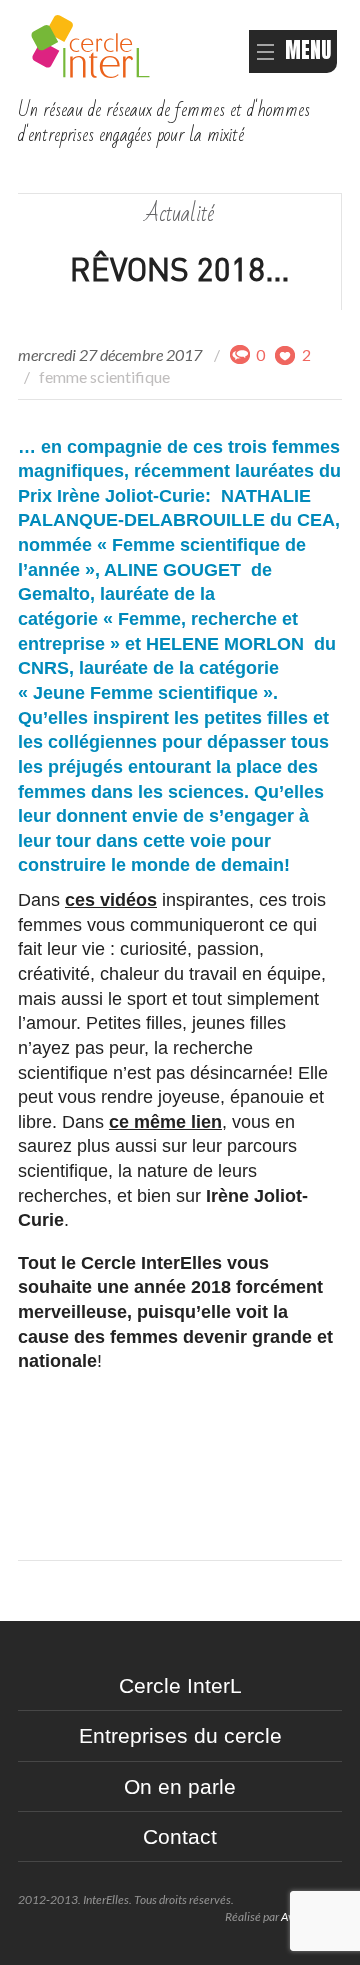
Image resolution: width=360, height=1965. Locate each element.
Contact (180, 1836)
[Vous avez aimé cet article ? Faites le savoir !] (286, 354)
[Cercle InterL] (90, 44)
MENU (308, 50)
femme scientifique (104, 376)
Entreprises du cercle (180, 1735)
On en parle (180, 1786)
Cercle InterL (180, 1685)
